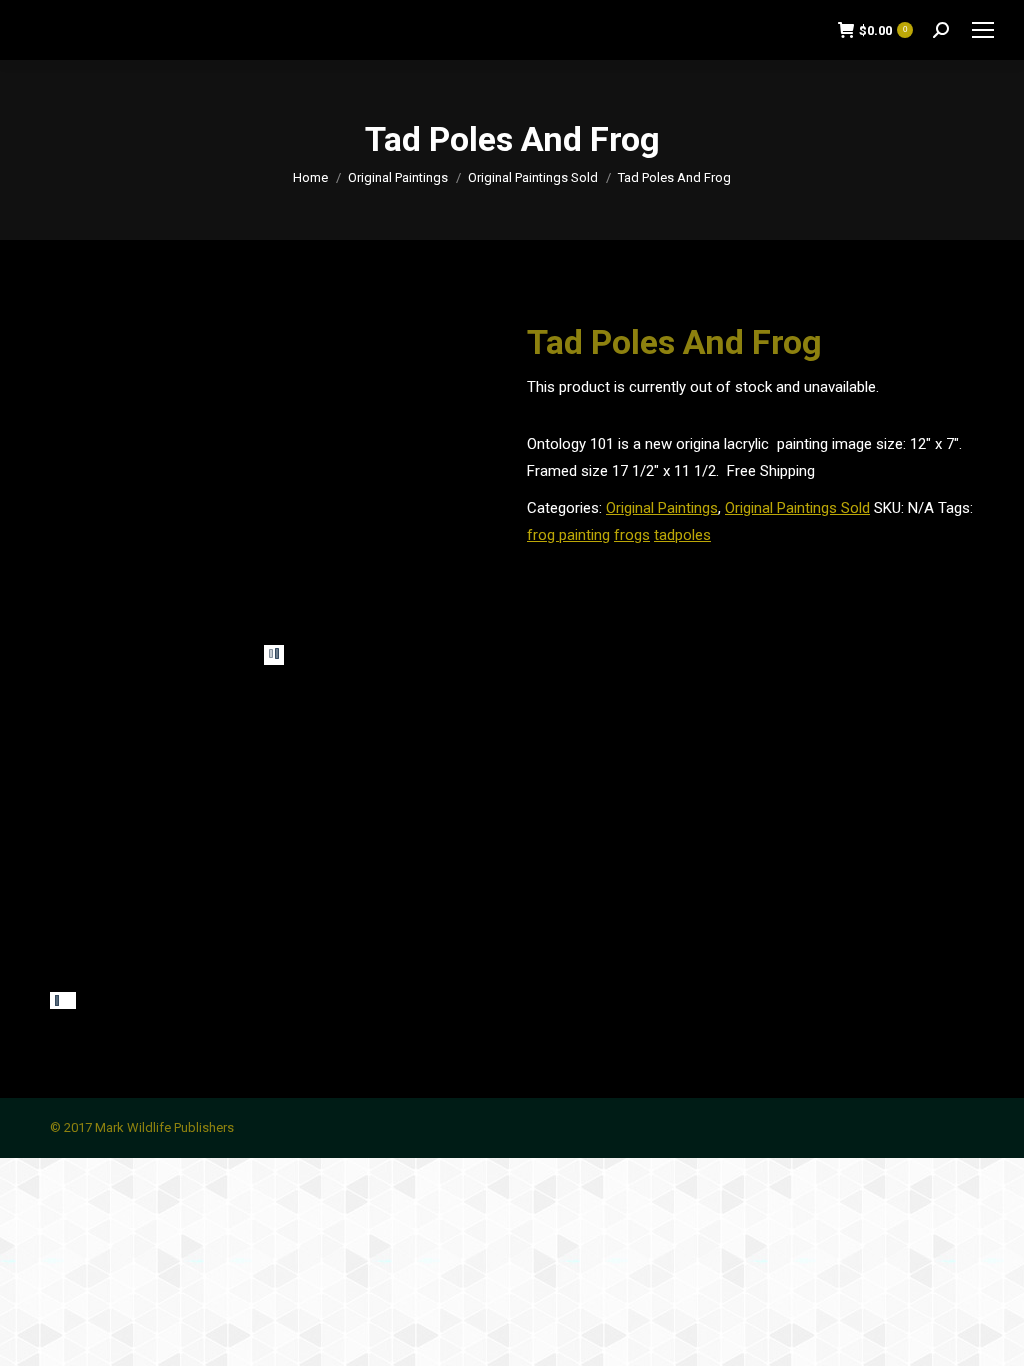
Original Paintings (662, 508)
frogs (632, 535)
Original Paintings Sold (797, 508)
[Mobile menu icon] (983, 30)
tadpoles (682, 535)
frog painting (568, 535)
